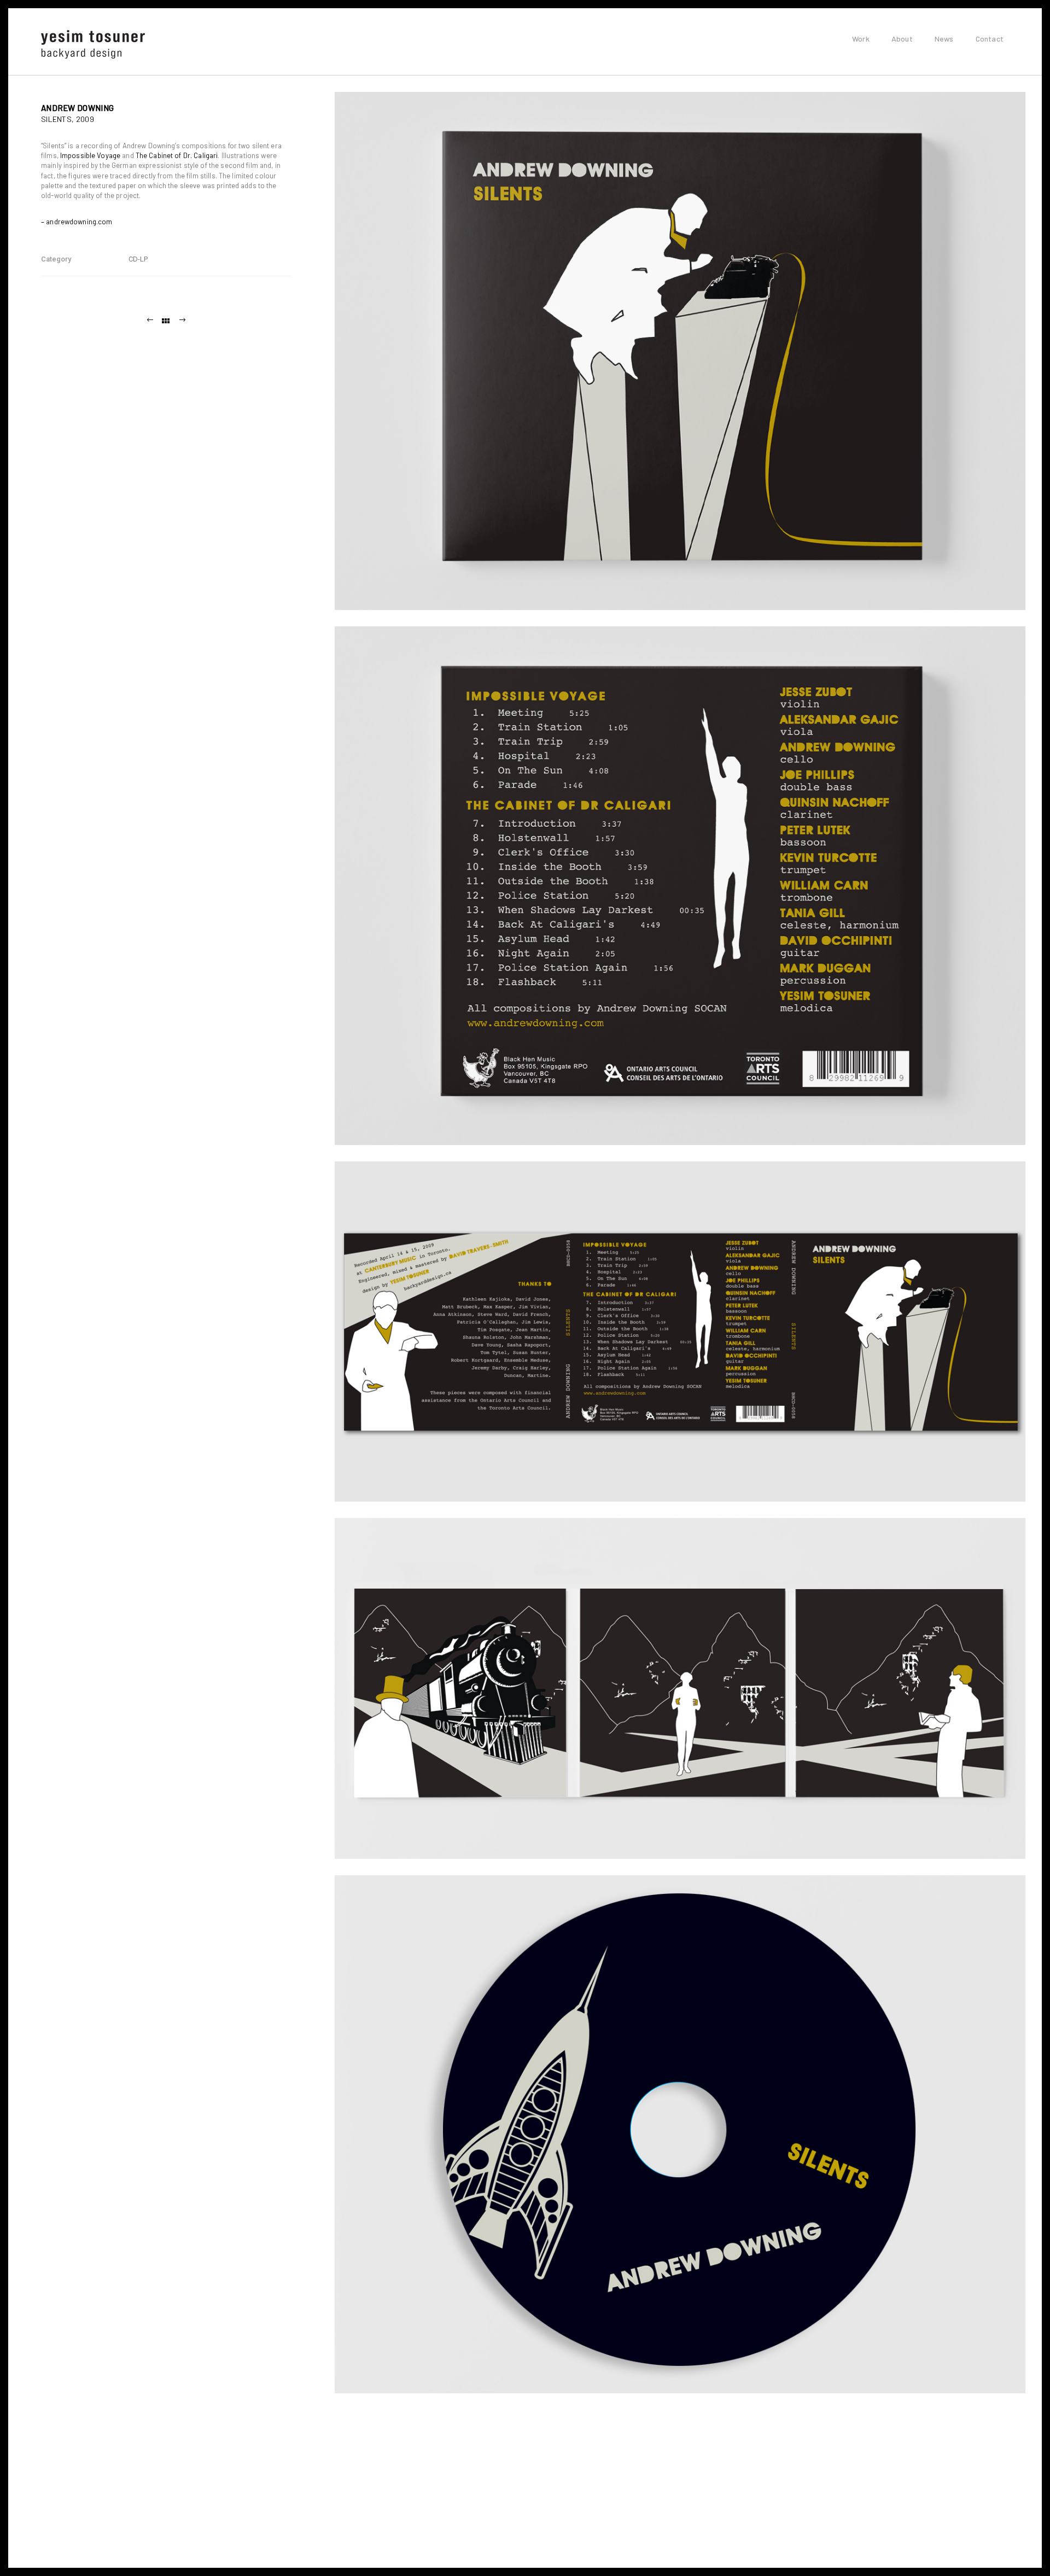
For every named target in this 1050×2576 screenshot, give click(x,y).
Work (861, 39)
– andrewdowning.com (77, 222)
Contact (990, 39)
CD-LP (138, 259)
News (944, 39)
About (902, 39)
